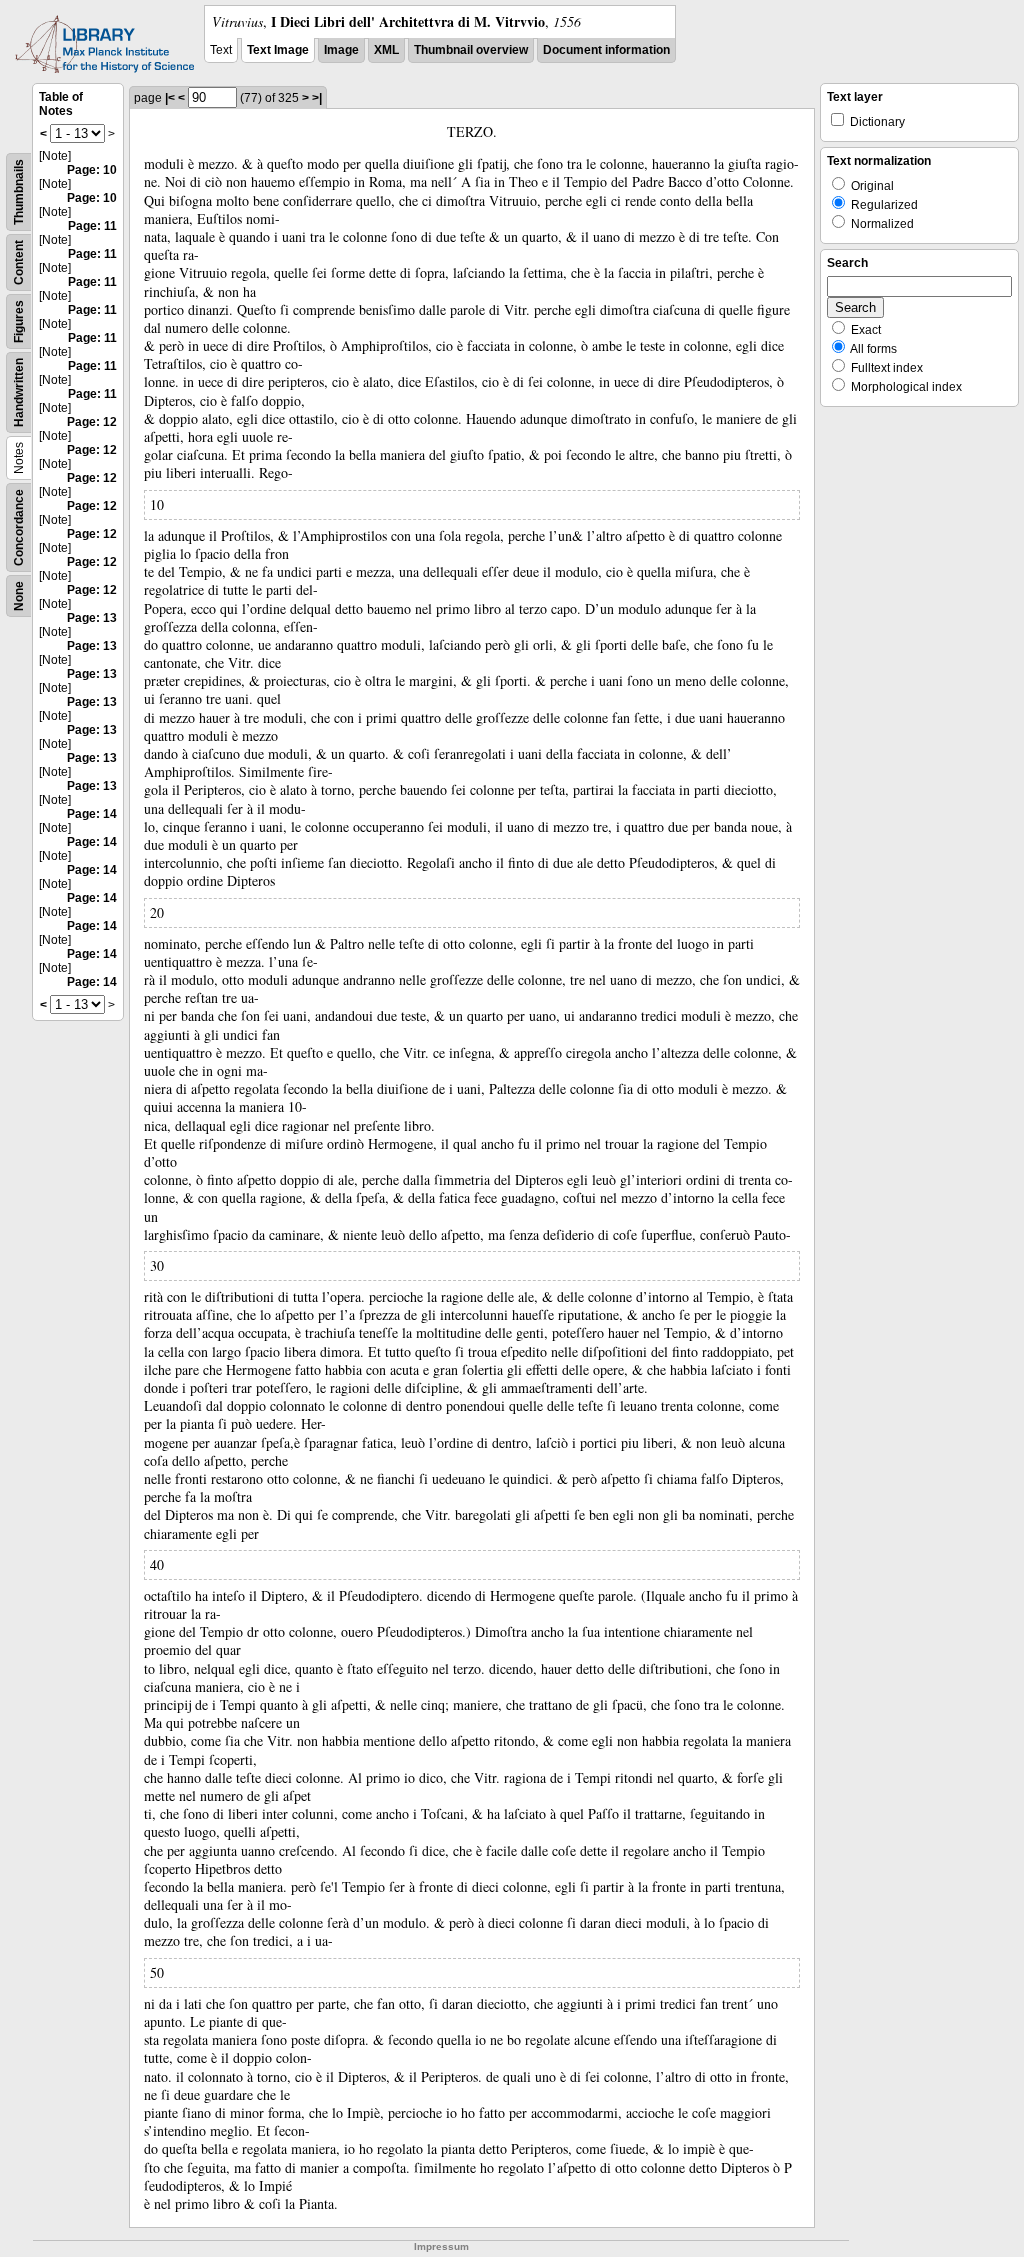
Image (341, 50)
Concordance (19, 527)
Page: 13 (92, 618)
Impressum (441, 2246)
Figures (19, 321)
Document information (606, 50)
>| (317, 98)
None (19, 596)
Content (19, 262)
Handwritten (19, 392)
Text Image (278, 50)
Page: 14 (92, 814)
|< (170, 98)
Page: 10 (92, 170)
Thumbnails (19, 192)
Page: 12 (92, 422)
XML (386, 50)
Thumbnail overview (471, 50)
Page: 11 (92, 226)
